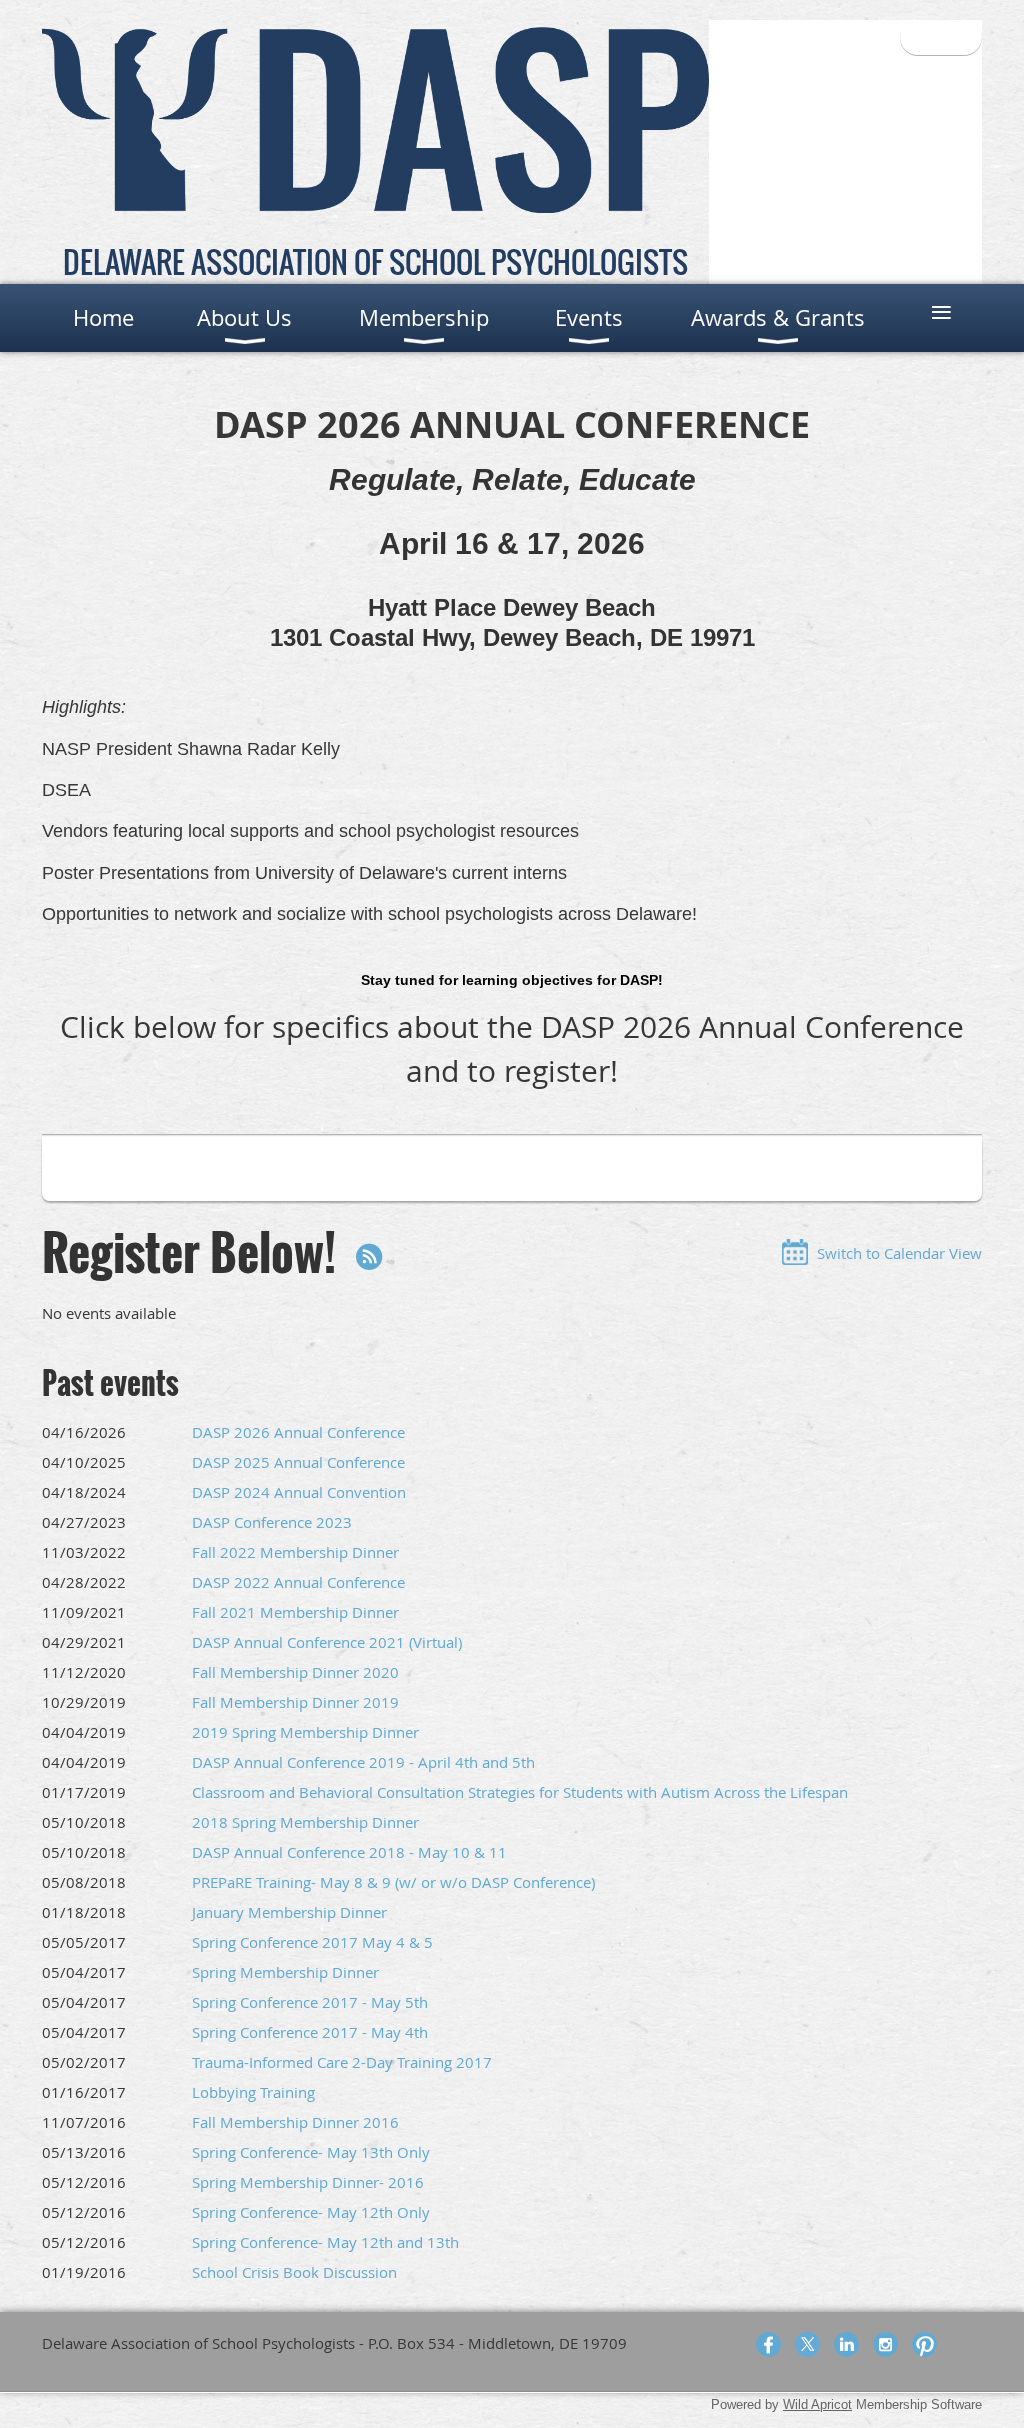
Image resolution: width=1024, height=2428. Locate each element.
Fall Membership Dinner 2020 (295, 1672)
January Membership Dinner (289, 1912)
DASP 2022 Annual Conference (298, 1582)
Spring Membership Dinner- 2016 (308, 2182)
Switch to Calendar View (899, 1253)
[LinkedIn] (846, 2344)
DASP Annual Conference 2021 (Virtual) (327, 1642)
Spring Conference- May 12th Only (311, 2212)
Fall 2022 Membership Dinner (295, 1552)
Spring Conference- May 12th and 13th (325, 2242)
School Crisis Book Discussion (294, 2272)
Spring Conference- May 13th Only (311, 2152)
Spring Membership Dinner (285, 1972)
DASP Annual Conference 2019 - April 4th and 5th (363, 1762)
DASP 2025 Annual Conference (298, 1462)
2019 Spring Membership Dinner (305, 1732)
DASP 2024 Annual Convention (299, 1492)
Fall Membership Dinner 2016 (295, 2122)
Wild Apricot (817, 2404)
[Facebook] (768, 2344)
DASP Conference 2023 (272, 1522)
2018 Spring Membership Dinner (305, 1822)
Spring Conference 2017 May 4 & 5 (312, 1942)
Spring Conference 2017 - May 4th (310, 2032)
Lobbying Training (253, 2092)
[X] (807, 2344)
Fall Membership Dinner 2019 (295, 1702)
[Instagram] (885, 2344)
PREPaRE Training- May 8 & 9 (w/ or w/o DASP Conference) (393, 1882)
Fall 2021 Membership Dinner (295, 1612)
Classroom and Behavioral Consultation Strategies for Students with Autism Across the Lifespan (520, 1792)
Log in (941, 37)
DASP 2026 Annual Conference (298, 1432)
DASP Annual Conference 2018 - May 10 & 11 (349, 1852)
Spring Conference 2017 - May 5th (310, 2002)
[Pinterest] (924, 2344)
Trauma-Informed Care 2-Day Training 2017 (342, 2062)
